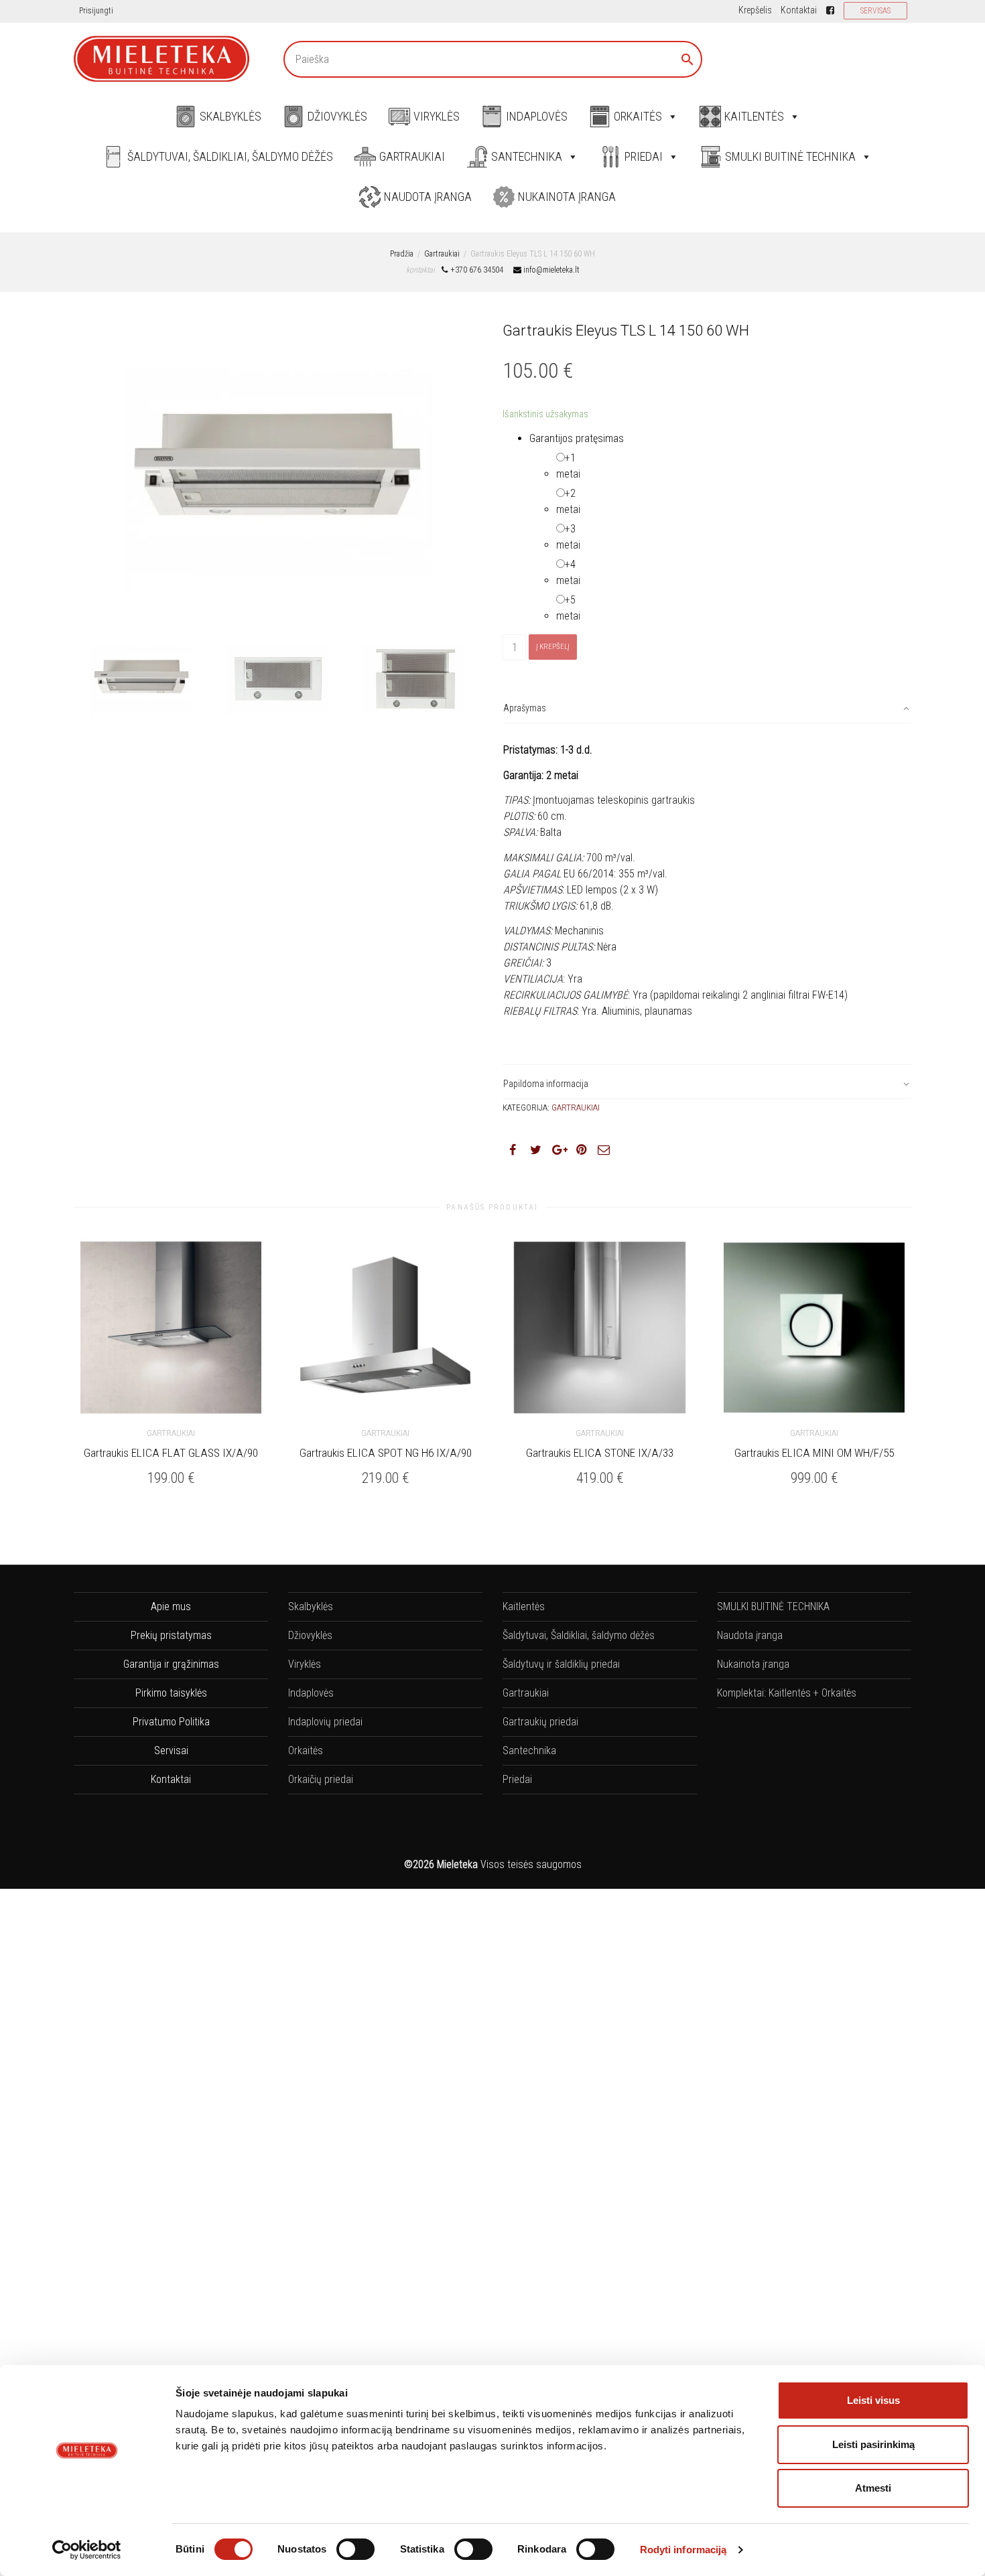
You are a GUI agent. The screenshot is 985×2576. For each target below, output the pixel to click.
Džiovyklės (337, 116)
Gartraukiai (412, 156)
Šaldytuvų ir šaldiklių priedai (561, 1664)
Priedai (644, 156)
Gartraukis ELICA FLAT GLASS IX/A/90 (171, 1453)
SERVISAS (875, 11)
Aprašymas (525, 708)
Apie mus (171, 1606)
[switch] (355, 2549)
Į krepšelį (553, 647)
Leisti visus (873, 2400)
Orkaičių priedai (321, 1779)
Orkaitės (638, 116)
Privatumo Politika (171, 1722)
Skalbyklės (231, 116)
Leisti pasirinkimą (873, 2444)
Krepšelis (755, 10)
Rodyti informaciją (683, 2550)
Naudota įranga (428, 197)
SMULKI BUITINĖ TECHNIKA (790, 156)
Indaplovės (537, 116)
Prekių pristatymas (171, 1635)
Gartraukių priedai (540, 1722)
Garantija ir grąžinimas (171, 1664)
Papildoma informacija (546, 1084)
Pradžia (402, 254)
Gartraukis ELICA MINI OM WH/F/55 (814, 1453)
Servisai (171, 1750)
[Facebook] (831, 10)
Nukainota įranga (567, 197)
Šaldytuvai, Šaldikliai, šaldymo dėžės (230, 156)
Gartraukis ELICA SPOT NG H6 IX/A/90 (386, 1453)
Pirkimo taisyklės (171, 1693)
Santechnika (527, 156)
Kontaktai (799, 10)
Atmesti (873, 2488)
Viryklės (437, 116)
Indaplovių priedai (325, 1722)
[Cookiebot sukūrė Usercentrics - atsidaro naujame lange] (87, 2550)
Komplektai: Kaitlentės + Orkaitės (787, 1693)
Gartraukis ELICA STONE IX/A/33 (600, 1453)
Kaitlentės (754, 116)
